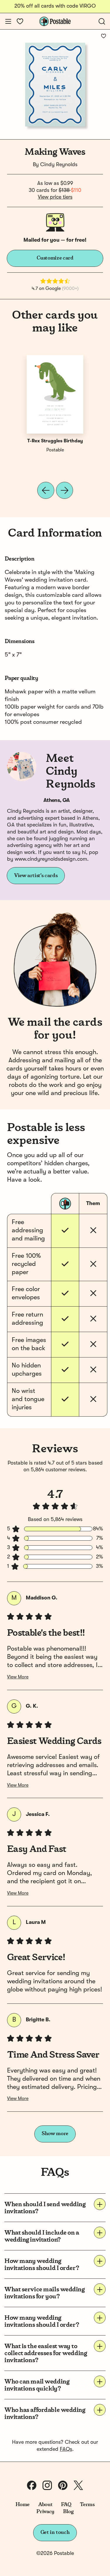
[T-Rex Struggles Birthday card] (55, 394)
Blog (68, 2512)
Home (23, 2505)
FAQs (66, 2449)
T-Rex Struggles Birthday (55, 441)
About (45, 2505)
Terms (87, 2505)
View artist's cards (36, 876)
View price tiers (55, 197)
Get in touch (55, 2532)
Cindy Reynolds (59, 165)
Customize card (55, 258)
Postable (55, 450)
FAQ (66, 2505)
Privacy (45, 2512)
